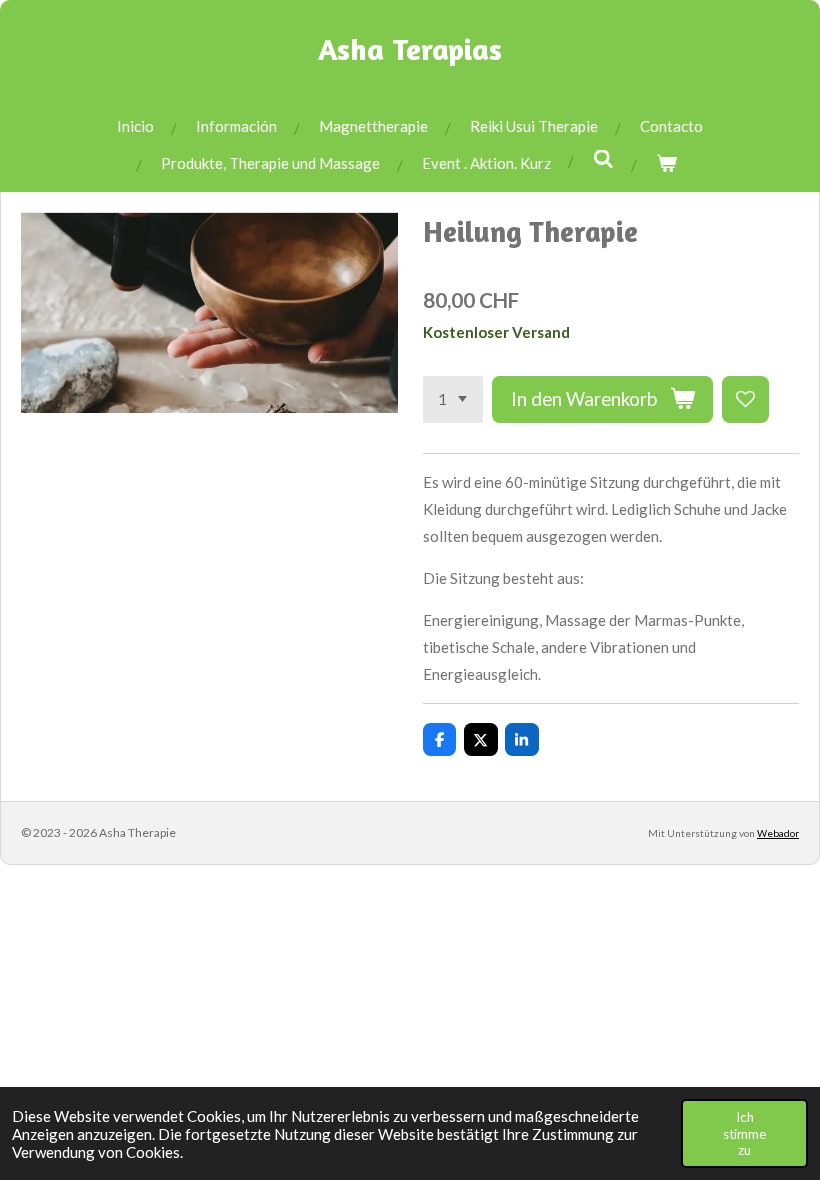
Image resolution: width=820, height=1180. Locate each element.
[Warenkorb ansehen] (666, 163)
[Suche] (603, 159)
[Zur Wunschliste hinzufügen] (745, 399)
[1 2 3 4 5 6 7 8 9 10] (453, 399)
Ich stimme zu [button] (744, 1133)
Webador (778, 833)
